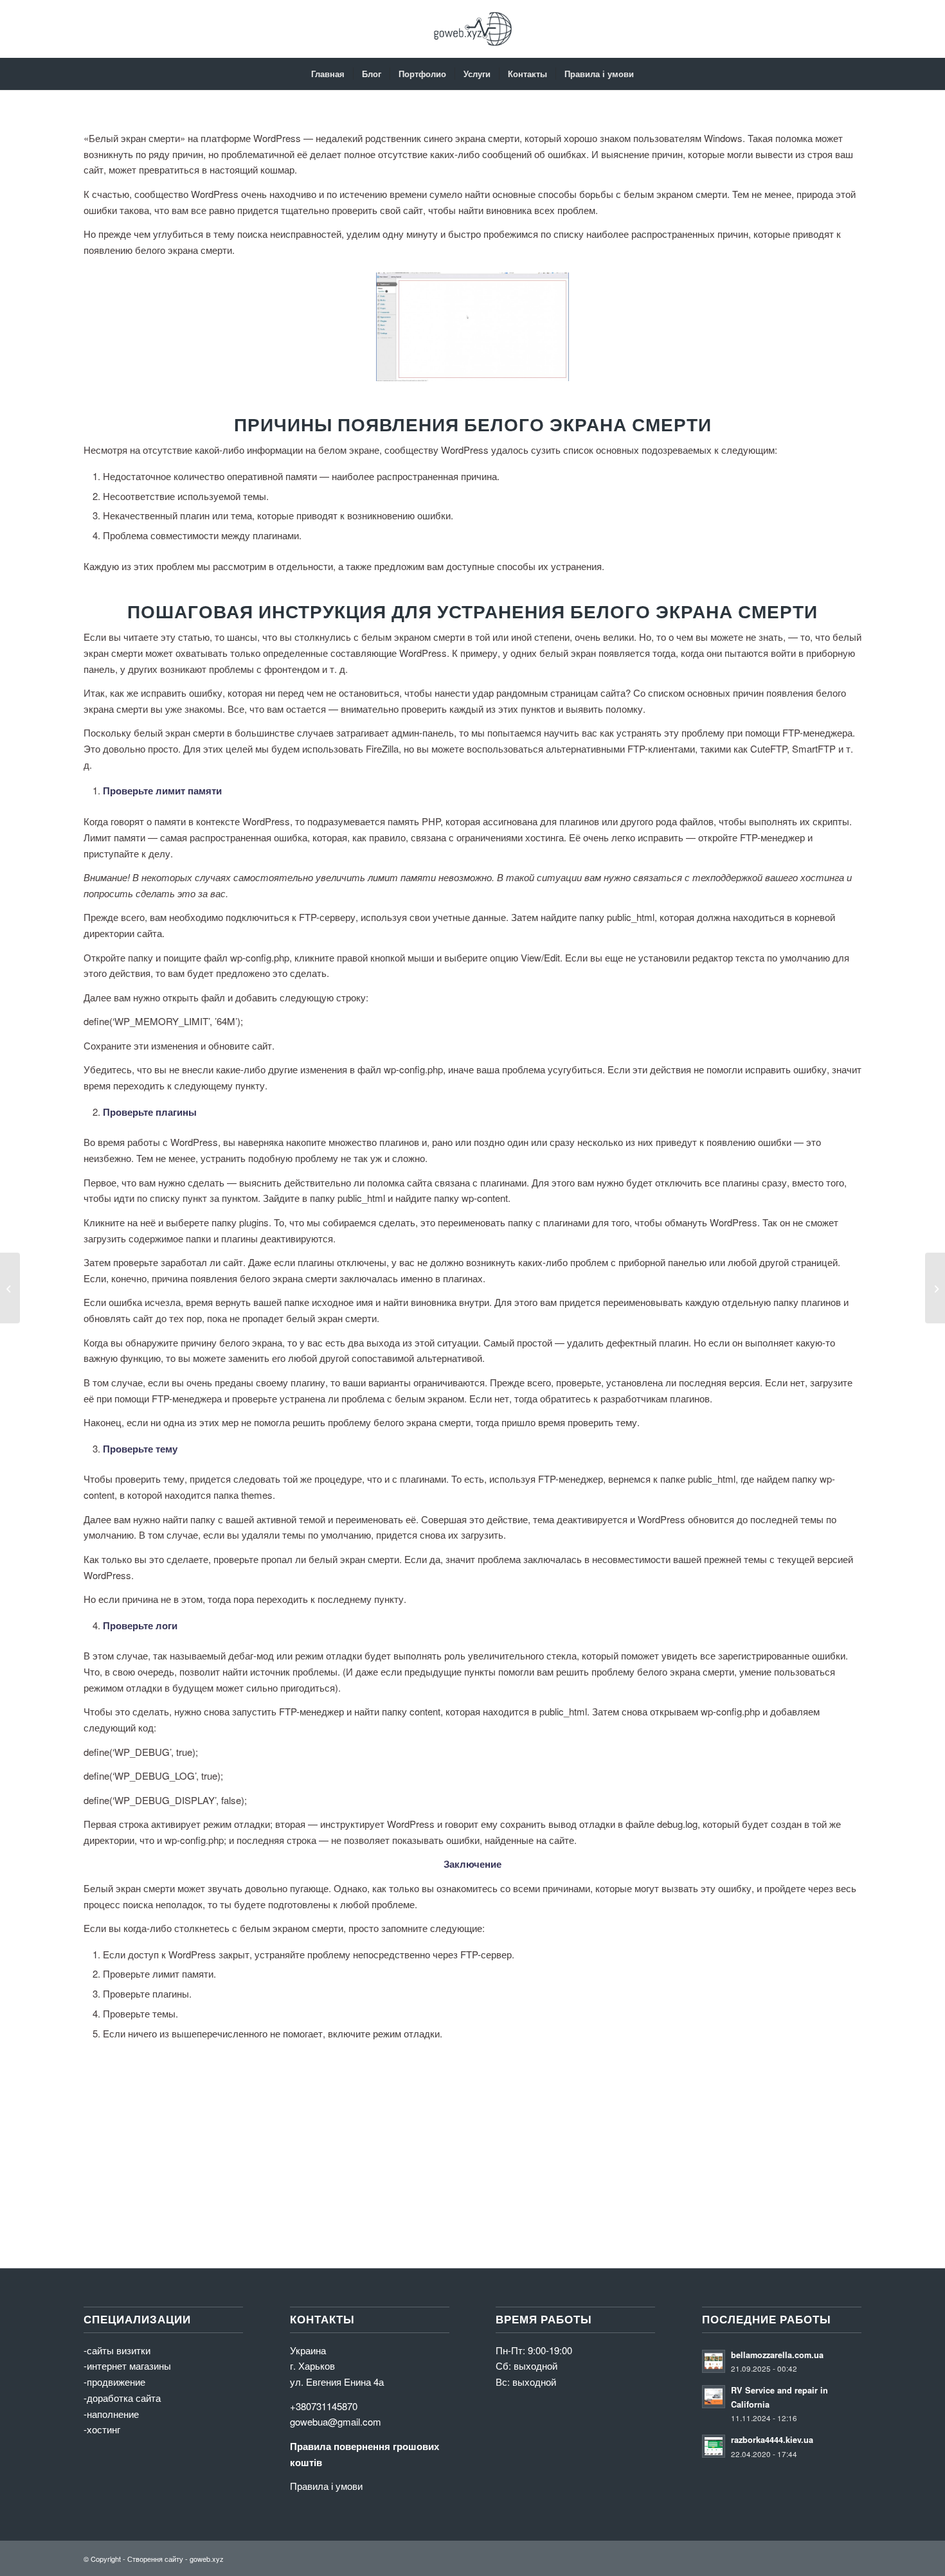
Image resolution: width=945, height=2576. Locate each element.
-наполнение (111, 2414)
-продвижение (114, 2382)
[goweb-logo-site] (472, 29)
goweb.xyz (207, 2559)
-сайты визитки (117, 2350)
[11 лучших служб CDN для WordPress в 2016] (10, 1288)
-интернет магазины (127, 2366)
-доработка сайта (122, 2398)
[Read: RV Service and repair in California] (714, 2397)
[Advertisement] (469, 2146)
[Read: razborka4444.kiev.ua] (714, 2446)
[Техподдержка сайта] (935, 1288)
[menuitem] (328, 74)
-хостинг (102, 2429)
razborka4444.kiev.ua (772, 2440)
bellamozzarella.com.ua (777, 2355)
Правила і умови (326, 2486)
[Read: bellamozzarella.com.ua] (714, 2361)
